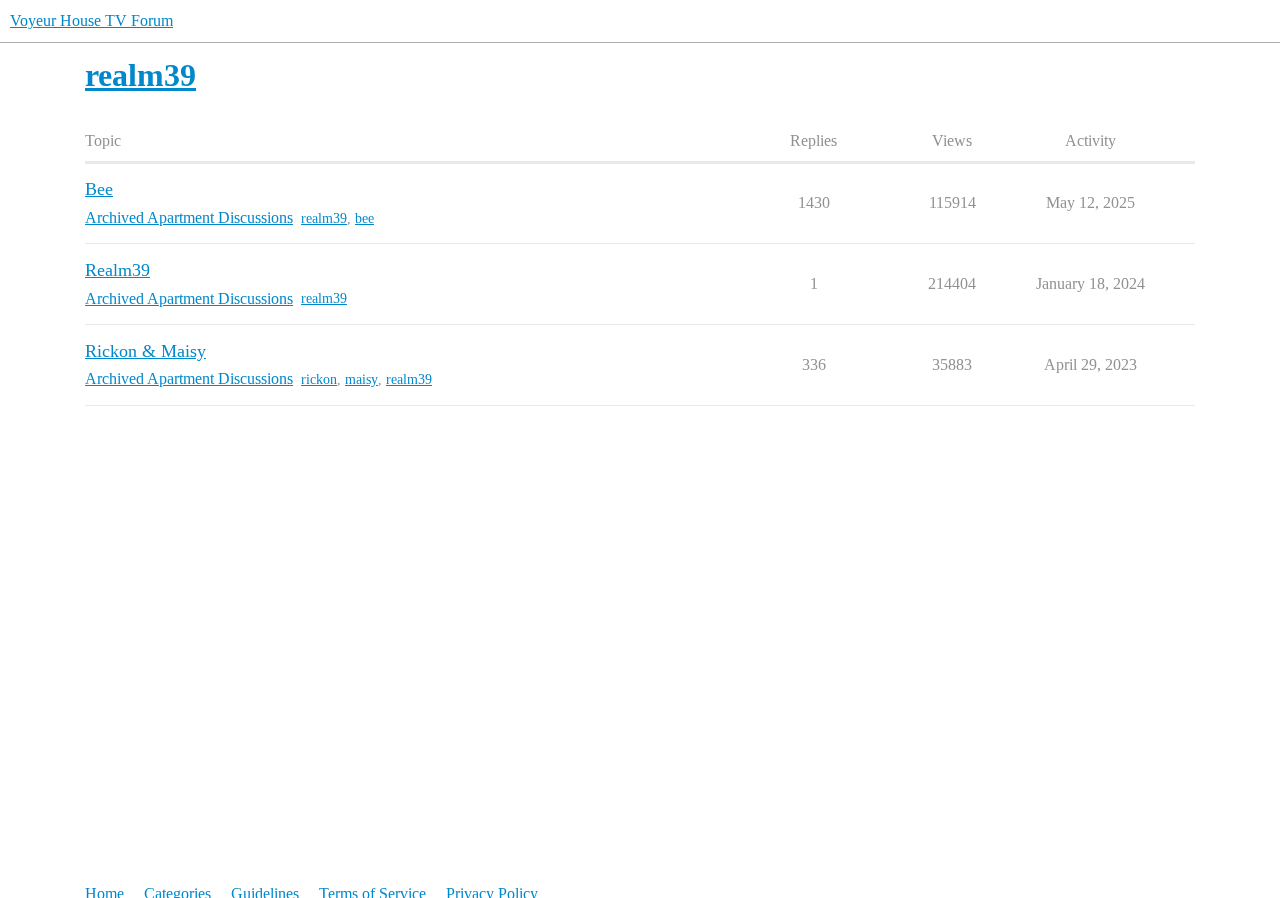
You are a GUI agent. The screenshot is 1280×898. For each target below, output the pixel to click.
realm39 (324, 218)
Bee (99, 189)
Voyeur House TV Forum (91, 20)
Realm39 (117, 270)
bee (364, 218)
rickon (319, 379)
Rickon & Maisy (145, 351)
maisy (361, 379)
